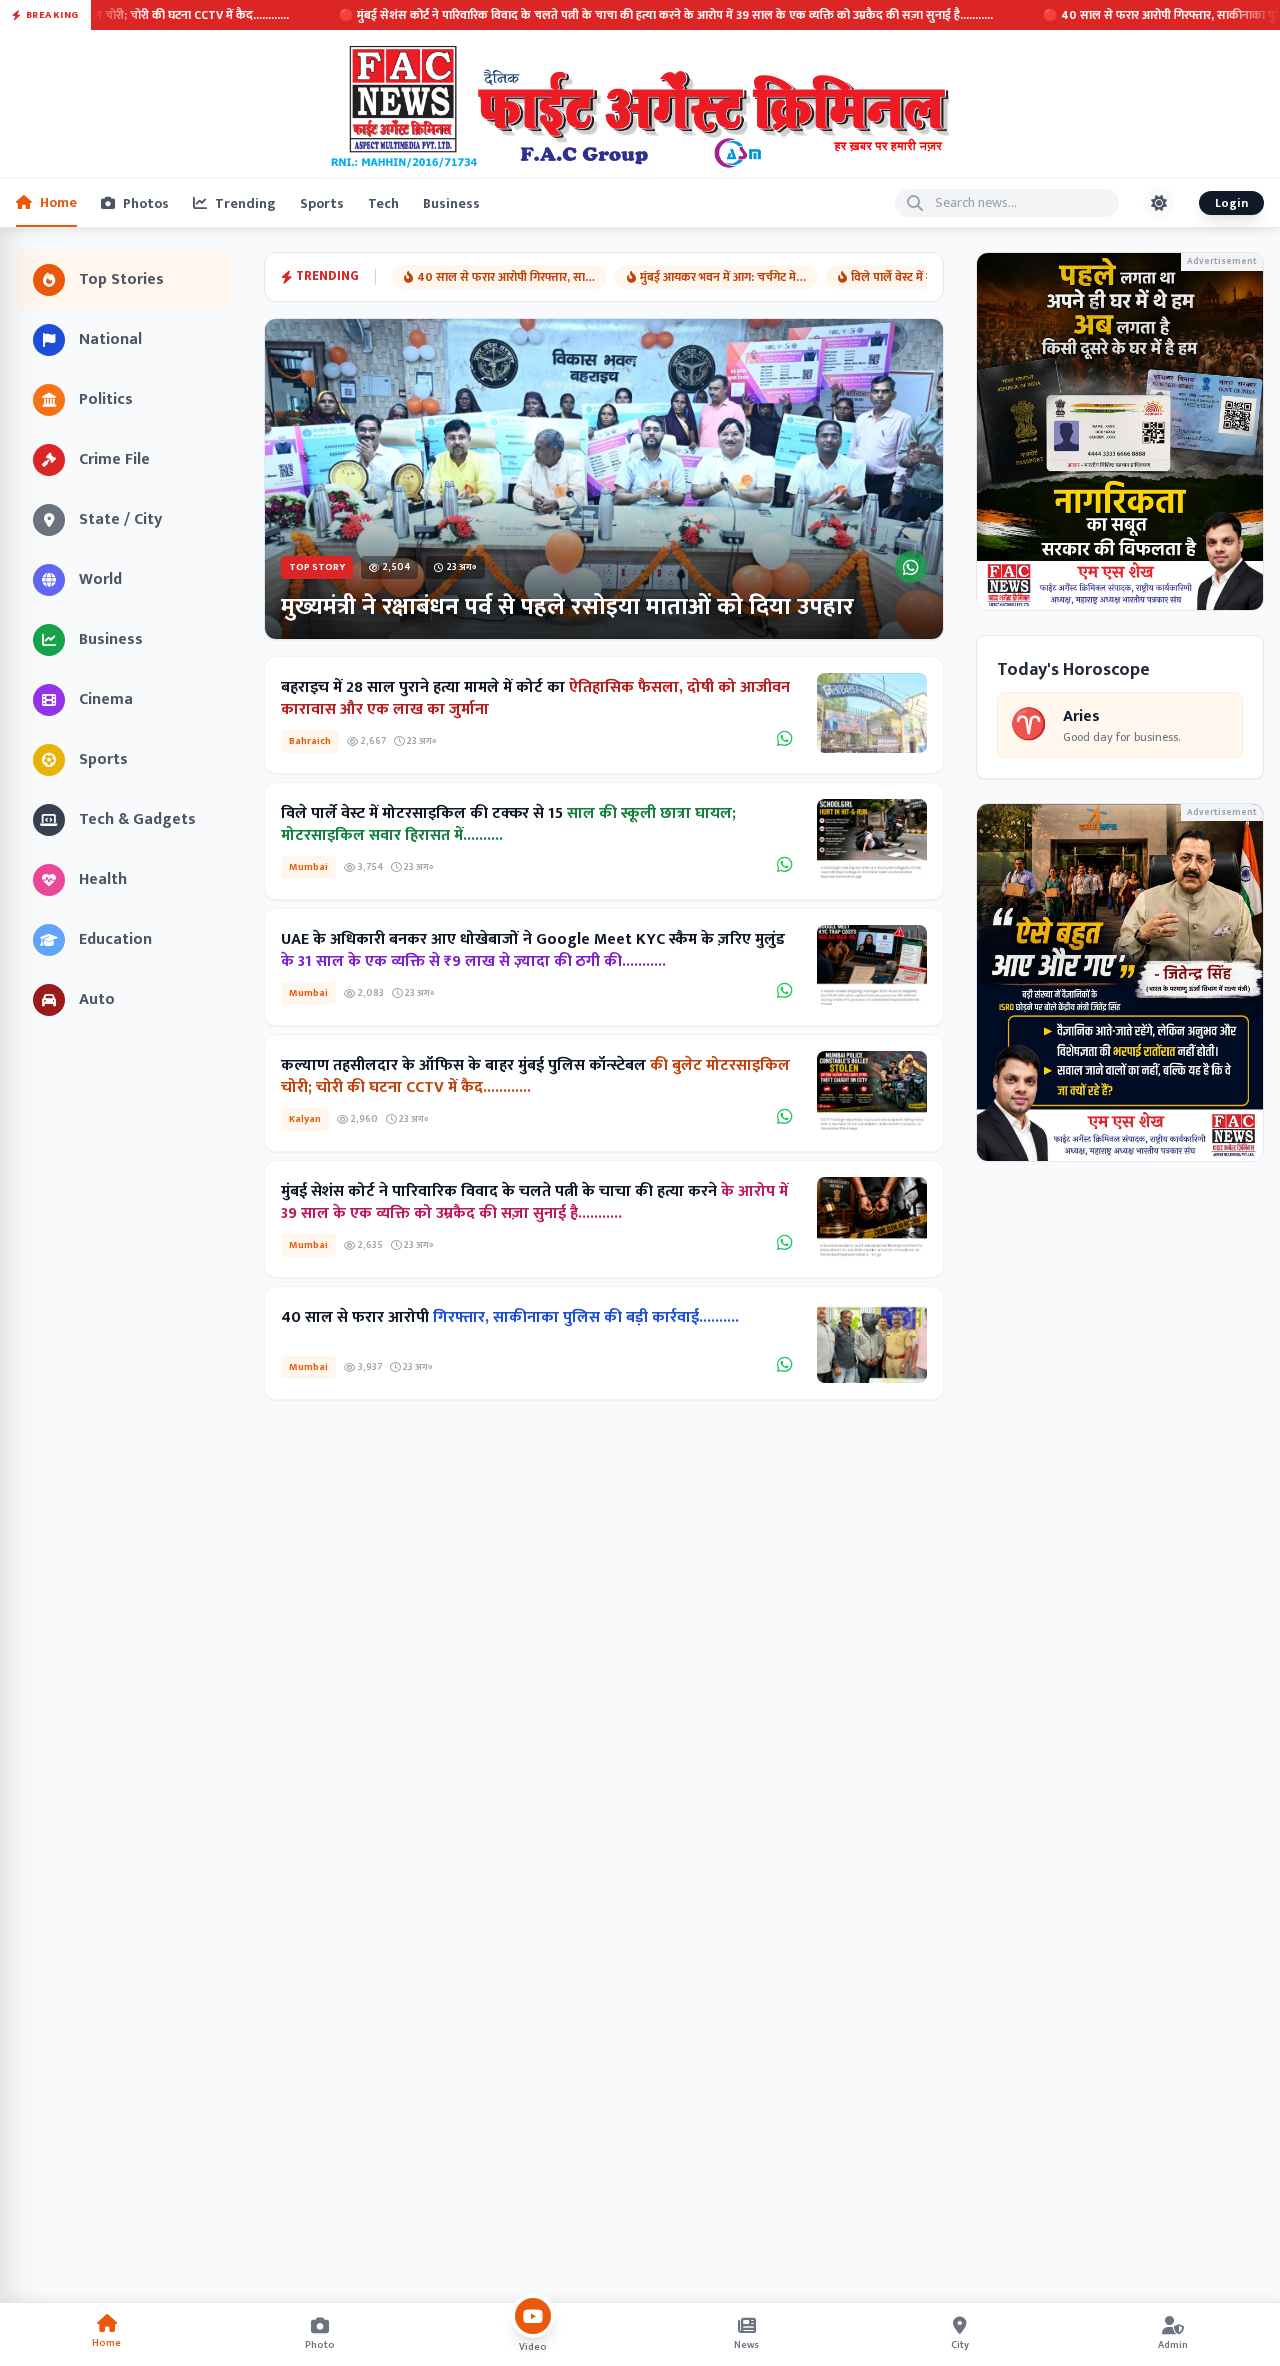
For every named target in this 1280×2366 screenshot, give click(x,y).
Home (58, 202)
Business (451, 203)
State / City (120, 519)
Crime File (114, 459)
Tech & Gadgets (137, 819)
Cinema (106, 699)
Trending (245, 203)
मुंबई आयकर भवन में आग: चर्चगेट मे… (723, 277)
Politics (106, 399)
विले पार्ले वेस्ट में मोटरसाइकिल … (925, 277)
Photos (146, 203)
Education (115, 939)
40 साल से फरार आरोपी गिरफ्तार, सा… (506, 277)
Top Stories (121, 279)
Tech (383, 203)
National (110, 339)
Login (1231, 203)
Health (103, 879)
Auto (97, 999)
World (100, 579)
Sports (322, 203)
